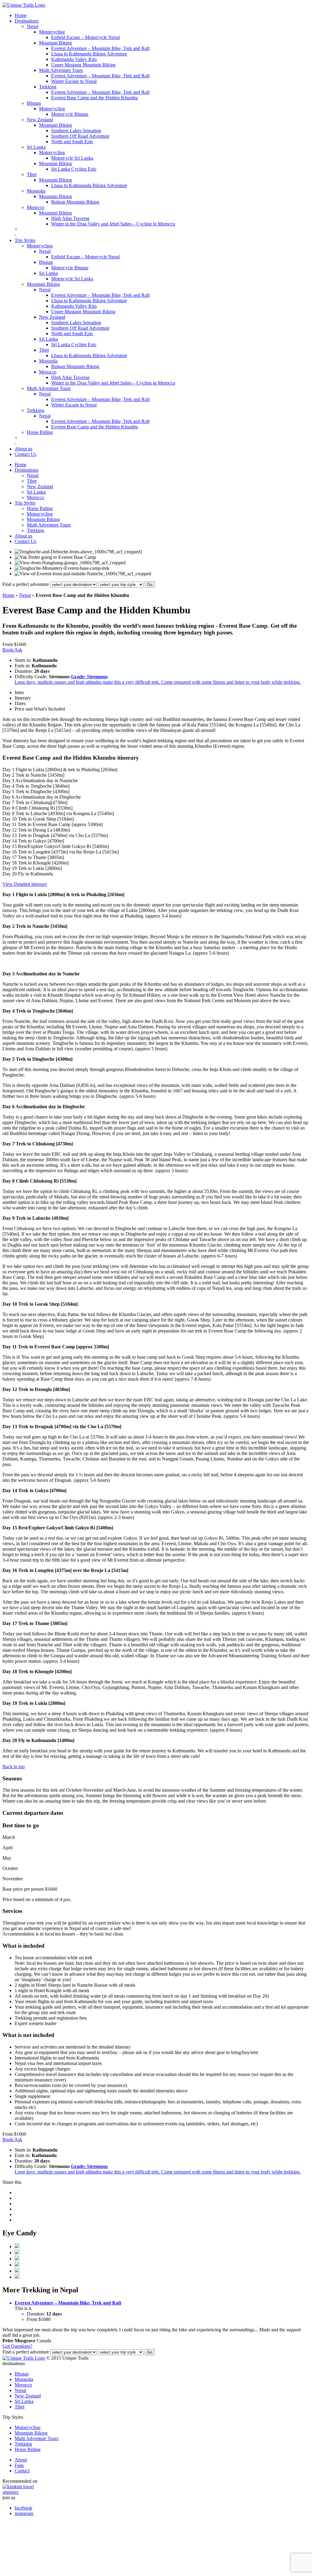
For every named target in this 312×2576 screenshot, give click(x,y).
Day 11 (9, 824)
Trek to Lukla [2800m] (39, 868)
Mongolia (36, 191)
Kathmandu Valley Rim (74, 59)
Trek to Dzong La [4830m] (43, 830)
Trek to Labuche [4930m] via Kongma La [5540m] (64, 813)
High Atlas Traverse (70, 218)
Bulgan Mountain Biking (75, 202)
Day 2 (8, 775)
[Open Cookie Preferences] (48, 2571)
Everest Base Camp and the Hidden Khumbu (95, 98)
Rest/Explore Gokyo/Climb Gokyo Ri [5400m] (63, 846)
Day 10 (10, 819)
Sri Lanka (36, 147)
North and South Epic (72, 142)
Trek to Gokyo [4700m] (40, 841)
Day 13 (10, 835)
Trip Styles (25, 240)
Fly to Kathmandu (35, 874)
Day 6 (8, 797)
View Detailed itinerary (25, 884)
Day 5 (8, 791)
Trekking (48, 87)
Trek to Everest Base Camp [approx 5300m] (60, 824)
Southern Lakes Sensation (76, 131)
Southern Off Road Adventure (80, 136)
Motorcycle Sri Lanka (72, 158)
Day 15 (10, 846)
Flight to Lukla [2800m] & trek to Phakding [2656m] (66, 770)
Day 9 (8, 813)
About (21, 2460)
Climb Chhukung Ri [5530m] (43, 808)
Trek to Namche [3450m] (39, 775)
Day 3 (8, 781)
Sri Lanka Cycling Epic (74, 169)
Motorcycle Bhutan (70, 114)
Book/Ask (12, 650)
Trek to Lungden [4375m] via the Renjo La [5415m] (68, 852)
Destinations (27, 21)
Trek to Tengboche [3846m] (42, 786)
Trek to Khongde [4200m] (43, 863)
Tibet (32, 174)
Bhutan (34, 103)
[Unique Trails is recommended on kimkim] (153, 2489)
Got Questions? (17, 2346)
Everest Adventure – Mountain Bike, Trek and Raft (100, 48)
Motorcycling (52, 32)
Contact (22, 2471)
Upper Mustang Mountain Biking (83, 65)
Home (21, 15)
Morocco (35, 207)
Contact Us (25, 454)
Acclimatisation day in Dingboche (48, 797)
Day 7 (8, 802)
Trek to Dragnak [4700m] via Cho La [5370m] (62, 835)
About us (23, 449)
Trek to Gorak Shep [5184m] (45, 819)
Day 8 (8, 808)
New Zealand (40, 120)
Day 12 (10, 830)
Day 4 (8, 786)
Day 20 (10, 874)
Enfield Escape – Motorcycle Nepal (85, 37)
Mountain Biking (55, 43)
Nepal (33, 26)
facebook (23, 2508)
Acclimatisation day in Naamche (46, 781)
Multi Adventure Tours (61, 70)
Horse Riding (40, 432)
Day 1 (8, 770)
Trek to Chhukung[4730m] (41, 802)
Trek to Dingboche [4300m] (42, 791)
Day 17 (10, 857)
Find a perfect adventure (26, 584)
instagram (24, 2513)
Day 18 (10, 863)
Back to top (14, 1767)
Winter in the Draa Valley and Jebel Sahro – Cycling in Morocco (113, 224)
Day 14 (10, 841)
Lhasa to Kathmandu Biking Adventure (89, 54)
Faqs (19, 2465)
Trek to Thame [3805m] (40, 857)
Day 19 (10, 868)
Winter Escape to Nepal (74, 81)
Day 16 (10, 852)
